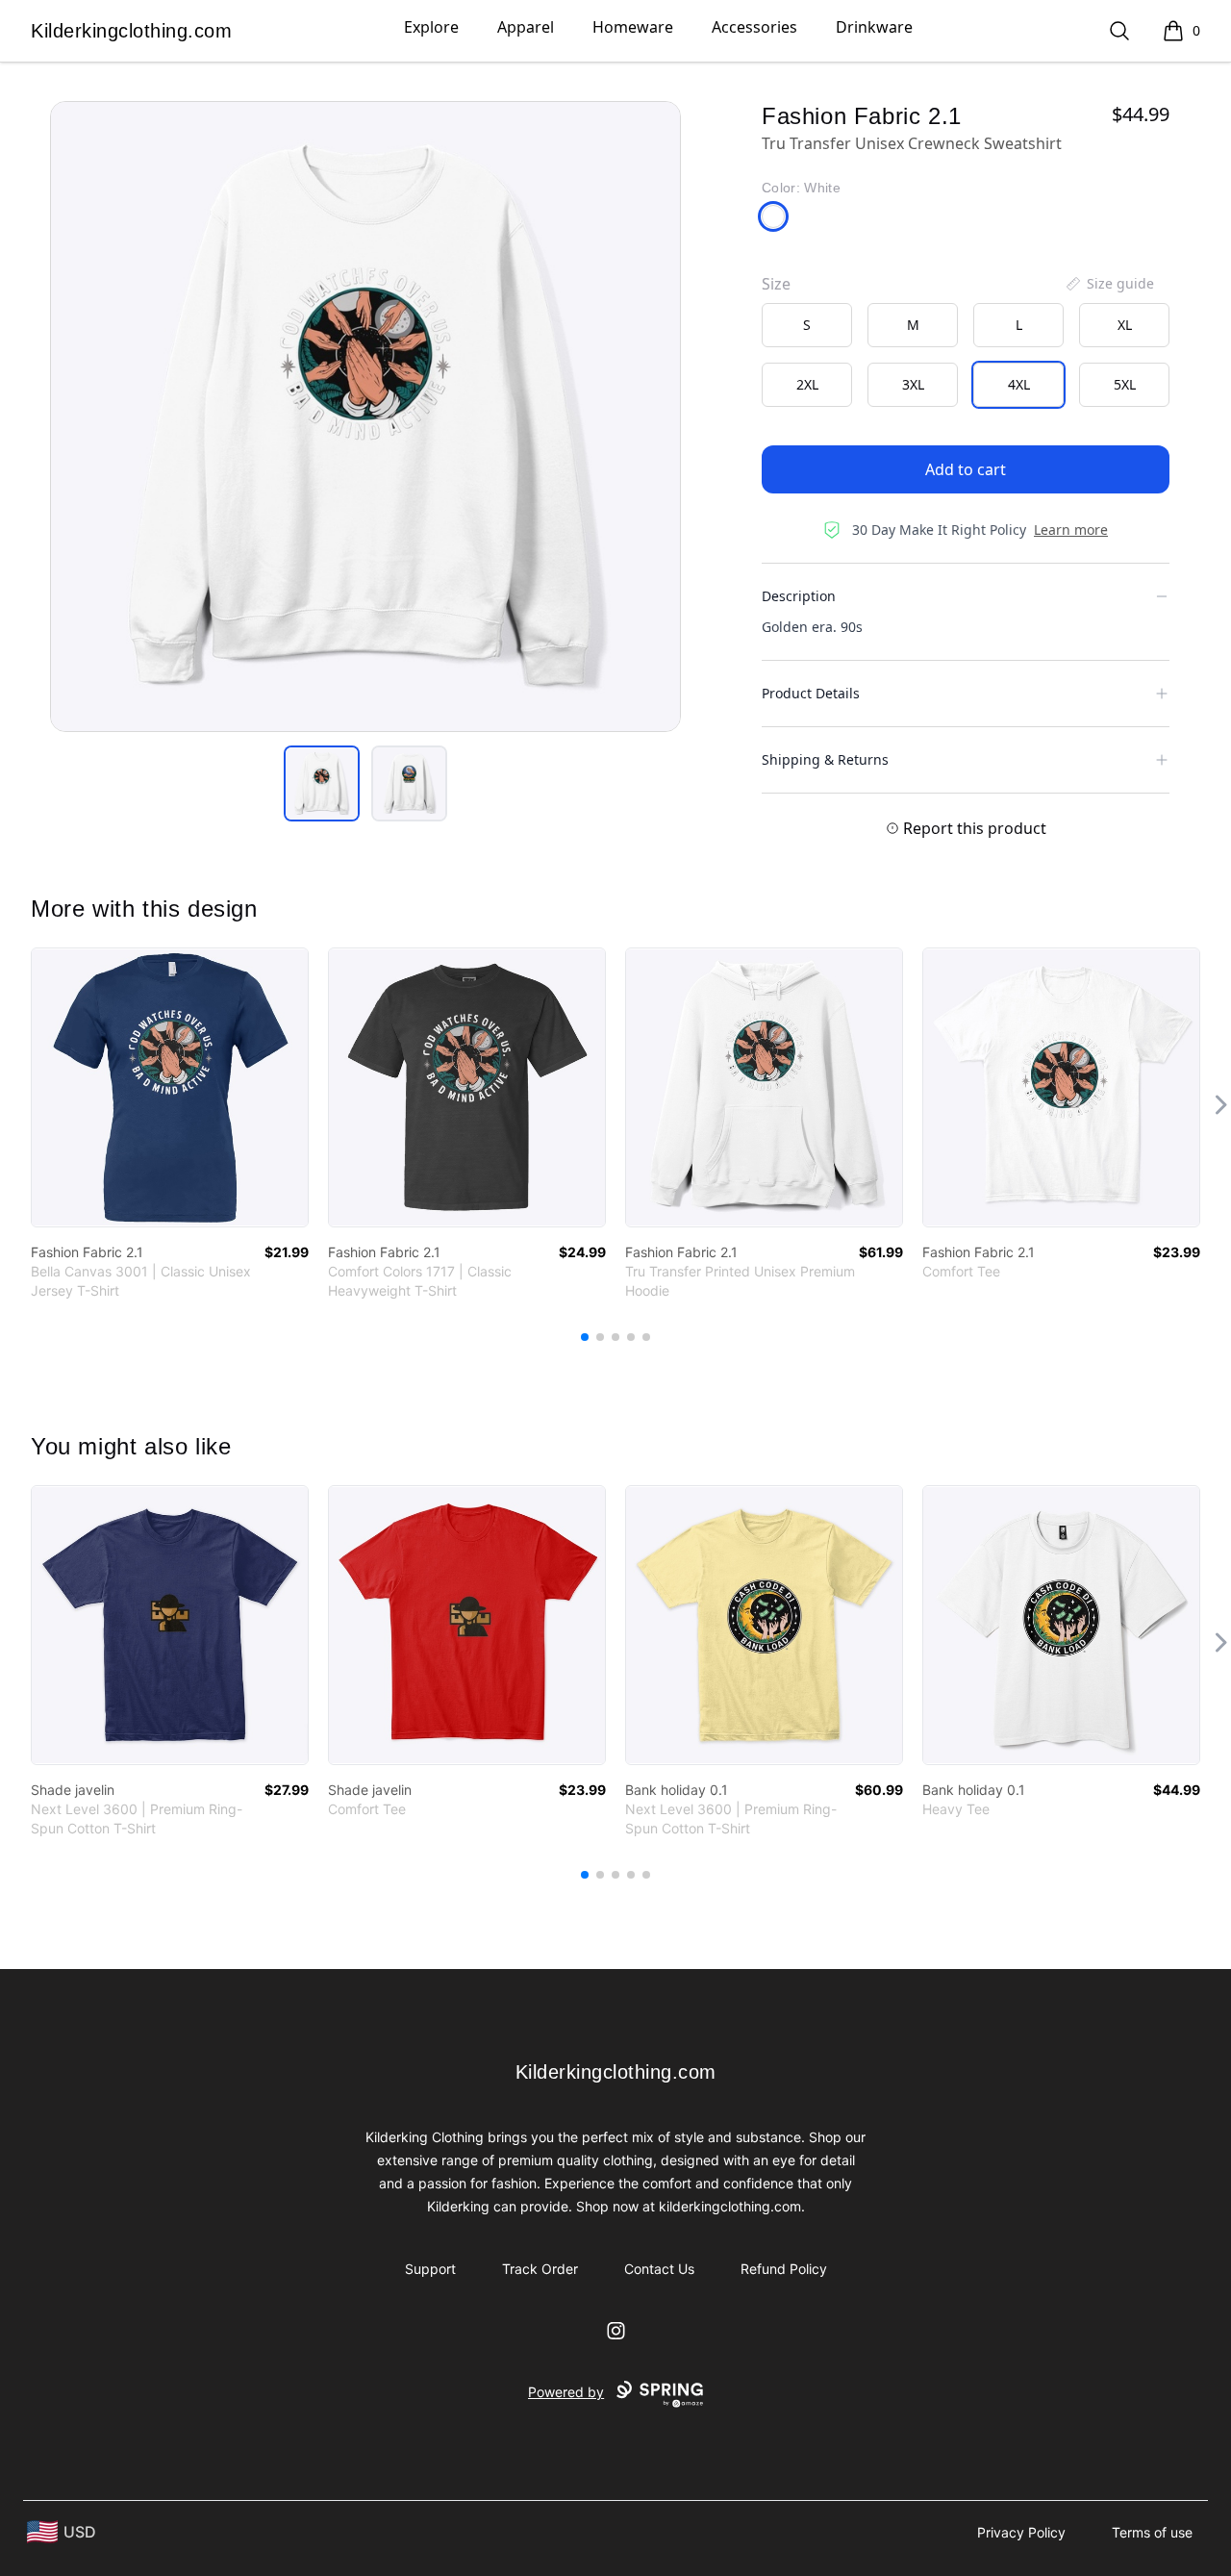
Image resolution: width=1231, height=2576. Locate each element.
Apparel (526, 27)
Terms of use (1152, 2532)
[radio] (807, 325)
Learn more (1071, 530)
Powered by (566, 2392)
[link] (170, 1087)
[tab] (322, 783)
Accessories (754, 27)
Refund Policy (784, 2269)
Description (799, 596)
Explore (431, 27)
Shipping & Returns (825, 759)
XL (1125, 325)
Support (430, 2269)
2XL (807, 384)
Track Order (540, 2269)
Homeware (633, 27)
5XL (1125, 384)
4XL (1019, 384)
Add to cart (966, 469)
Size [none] (776, 284)
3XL (913, 384)
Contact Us (659, 2269)
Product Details (811, 693)
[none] (1109, 284)
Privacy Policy (1021, 2532)
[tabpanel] (365, 417)
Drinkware (874, 27)
